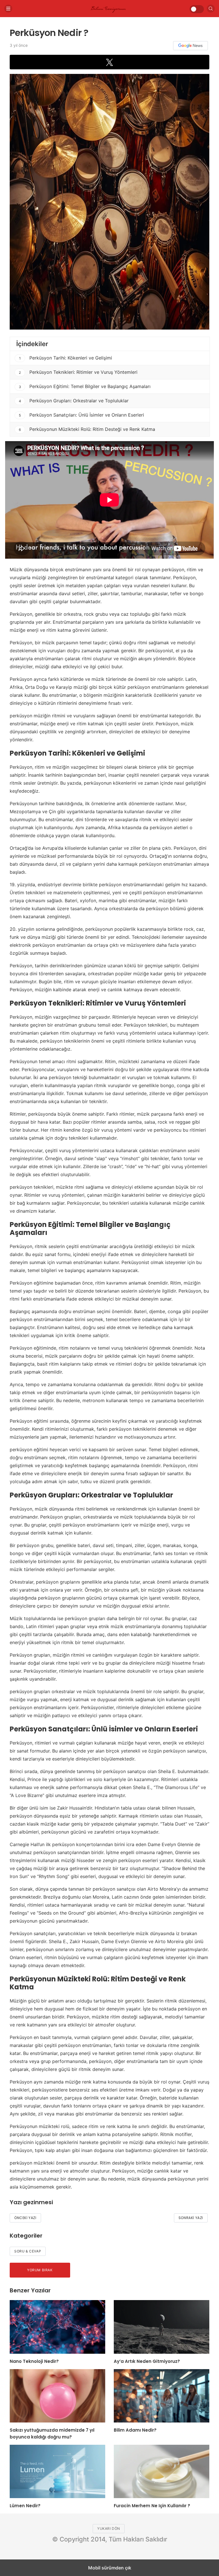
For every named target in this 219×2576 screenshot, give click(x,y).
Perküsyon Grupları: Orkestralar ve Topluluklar (74, 401)
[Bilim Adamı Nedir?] (162, 2396)
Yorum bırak (40, 2270)
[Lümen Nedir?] (57, 2471)
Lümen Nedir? (25, 2506)
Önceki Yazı (25, 2218)
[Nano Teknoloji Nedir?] (57, 2327)
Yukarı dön (109, 2528)
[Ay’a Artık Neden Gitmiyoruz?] (162, 2327)
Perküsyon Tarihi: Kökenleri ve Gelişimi (66, 358)
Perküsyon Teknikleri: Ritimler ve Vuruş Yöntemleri (78, 372)
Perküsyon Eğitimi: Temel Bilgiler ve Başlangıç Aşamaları (85, 386)
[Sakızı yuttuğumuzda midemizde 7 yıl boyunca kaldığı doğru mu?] (57, 2396)
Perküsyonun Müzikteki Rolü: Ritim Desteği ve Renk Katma (87, 429)
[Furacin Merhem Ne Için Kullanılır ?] (162, 2471)
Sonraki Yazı (191, 2218)
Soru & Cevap (28, 2251)
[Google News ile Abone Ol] (190, 46)
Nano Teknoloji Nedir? (34, 2361)
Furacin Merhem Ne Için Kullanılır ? (152, 2506)
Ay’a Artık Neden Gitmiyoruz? (147, 2361)
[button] (109, 62)
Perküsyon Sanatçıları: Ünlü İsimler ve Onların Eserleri (81, 415)
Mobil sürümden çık (110, 2568)
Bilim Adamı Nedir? (135, 2430)
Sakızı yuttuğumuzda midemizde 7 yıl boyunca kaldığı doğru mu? (52, 2433)
